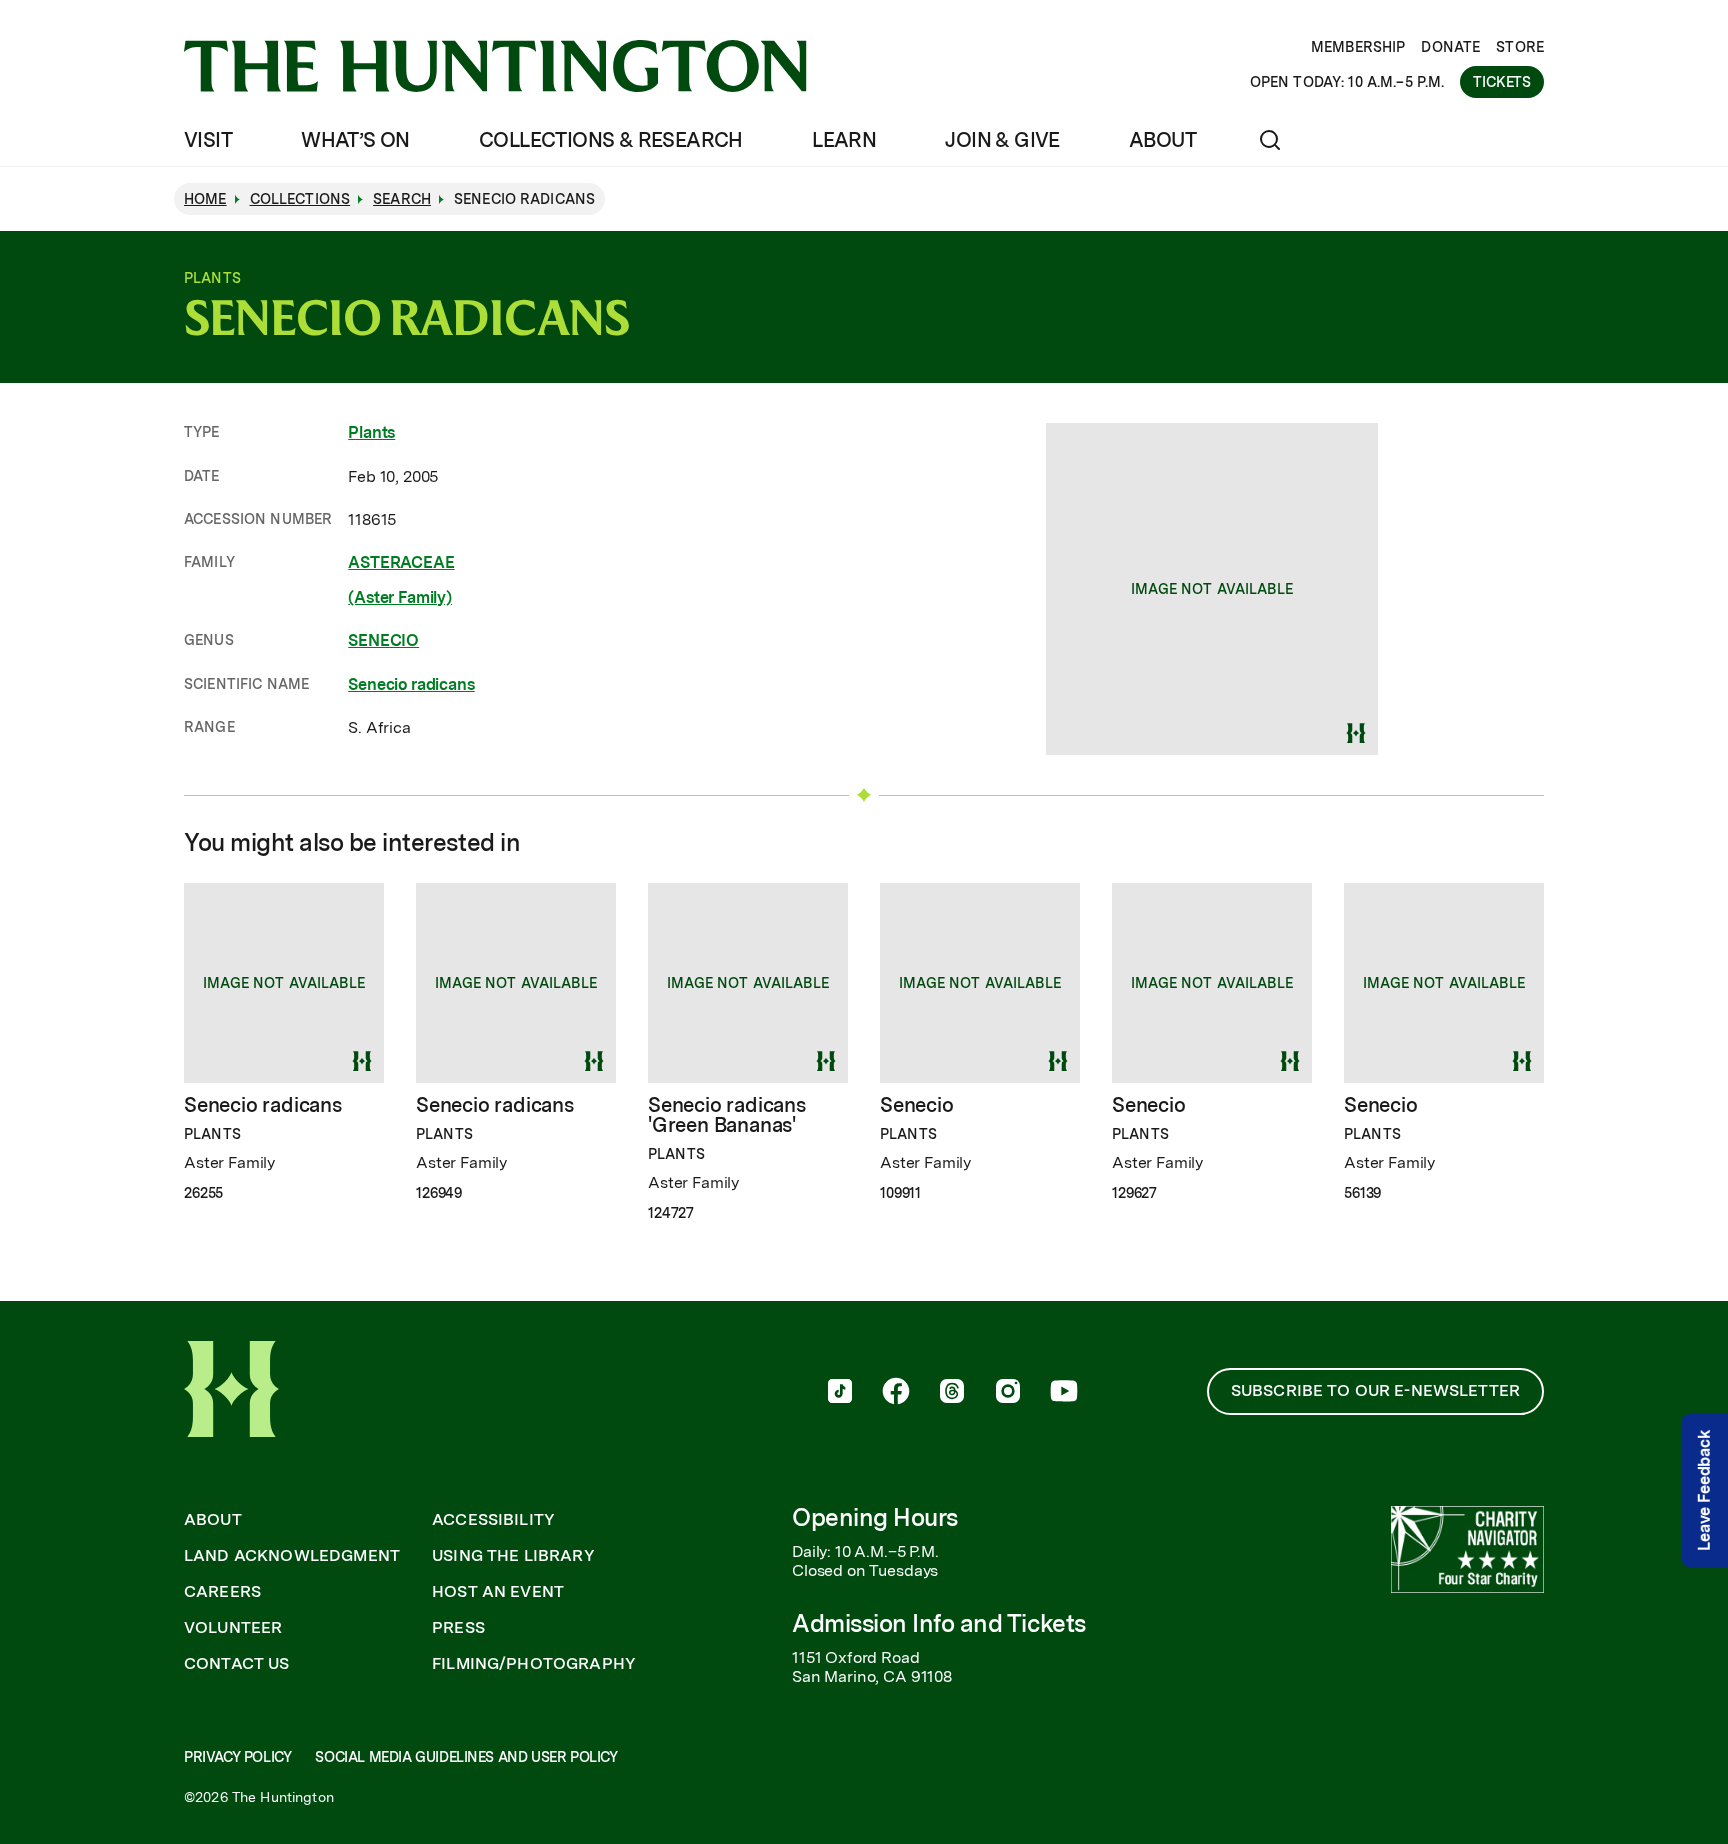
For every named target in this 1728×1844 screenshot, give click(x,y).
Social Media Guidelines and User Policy (466, 1757)
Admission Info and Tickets (939, 1623)
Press (458, 1628)
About (1162, 140)
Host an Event (498, 1592)
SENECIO (383, 640)
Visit (208, 140)
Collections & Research (611, 140)
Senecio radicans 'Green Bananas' (727, 1115)
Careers (222, 1592)
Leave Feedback (1704, 1491)
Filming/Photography (534, 1664)
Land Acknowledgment (292, 1556)
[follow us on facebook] (896, 1393)
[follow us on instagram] (1008, 1393)
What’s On (355, 140)
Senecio (917, 1105)
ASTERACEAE (401, 562)
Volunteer (233, 1628)
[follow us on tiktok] (840, 1393)
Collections (300, 199)
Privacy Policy (237, 1757)
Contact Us (237, 1664)
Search (402, 199)
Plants (371, 432)
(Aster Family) (400, 597)
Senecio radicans (411, 684)
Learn (844, 140)
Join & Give (1002, 140)
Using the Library (513, 1556)
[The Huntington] (495, 66)
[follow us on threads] (952, 1393)
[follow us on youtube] (1064, 1393)
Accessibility (493, 1520)
